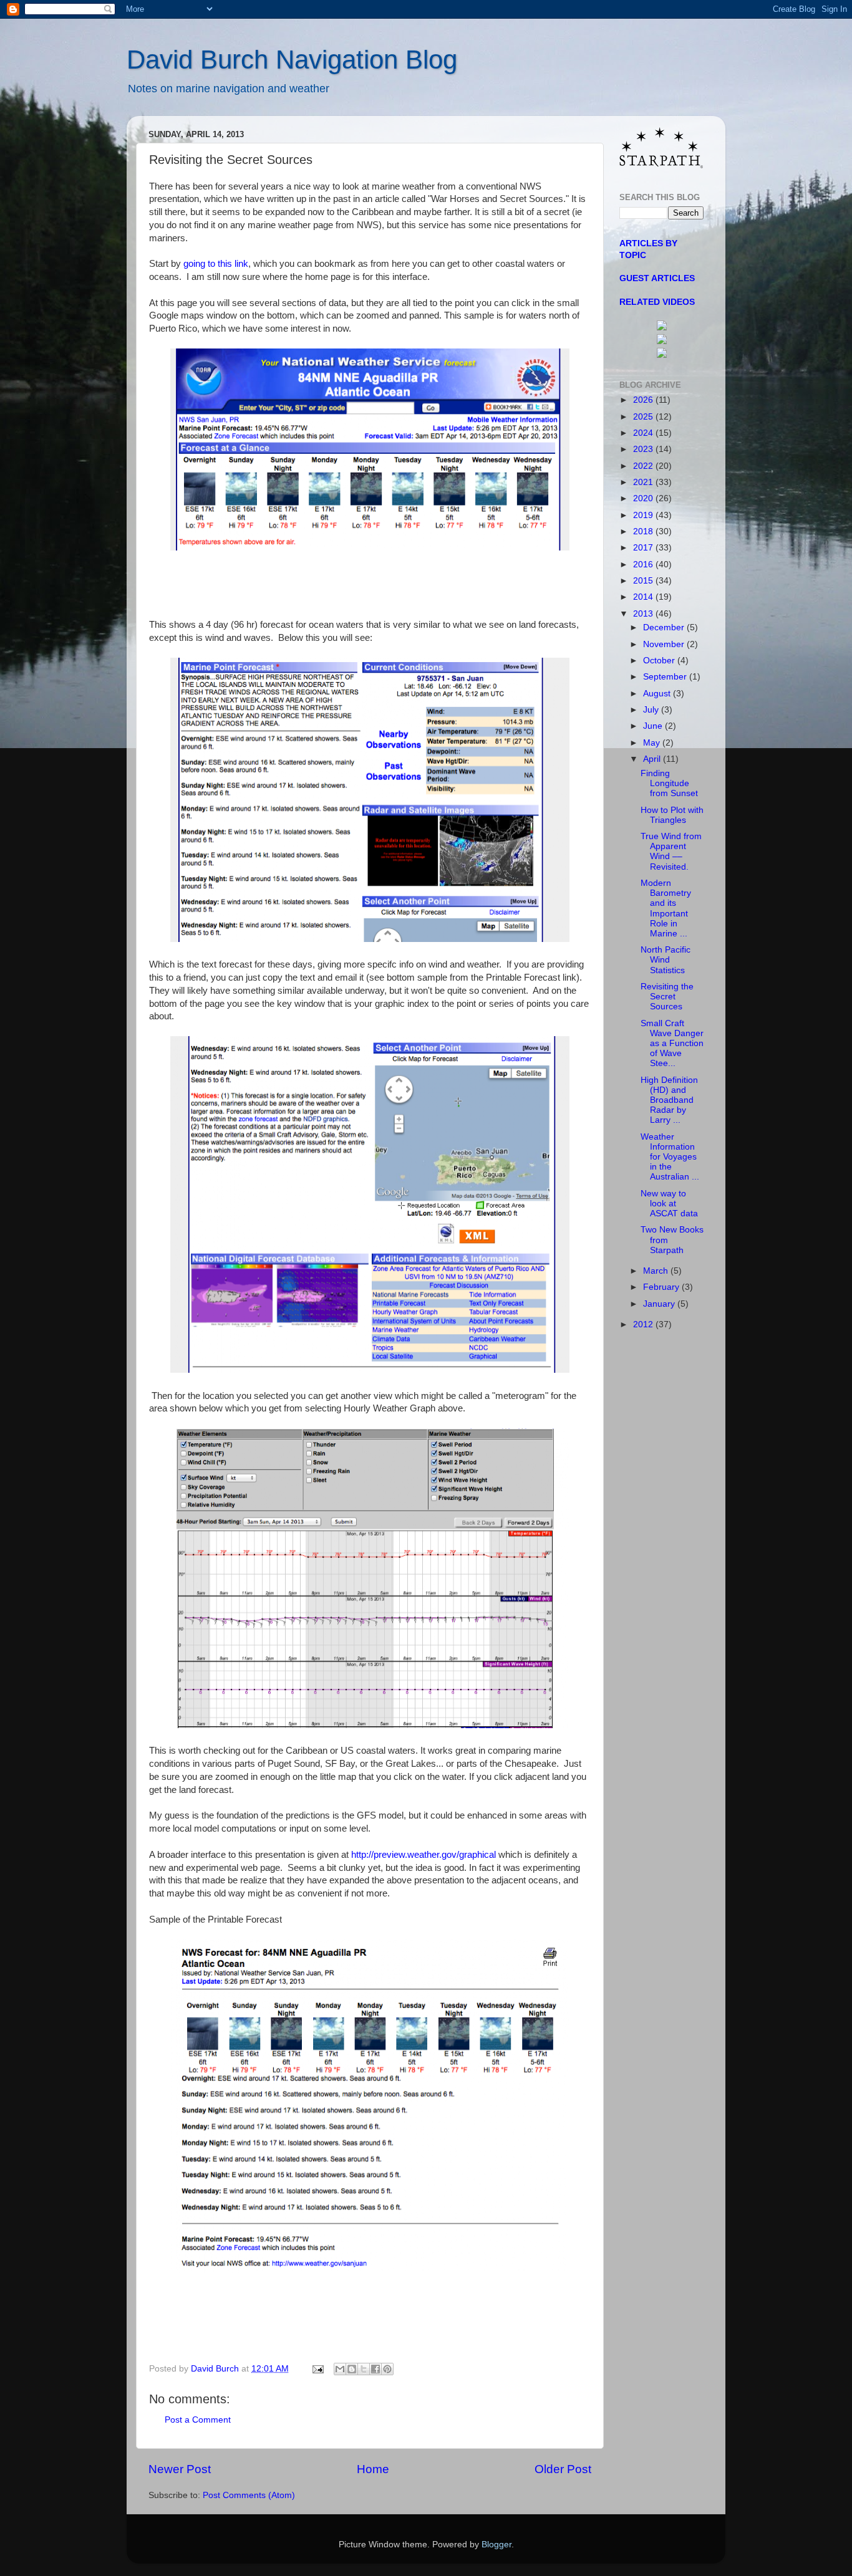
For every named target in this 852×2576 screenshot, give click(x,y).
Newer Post (180, 2469)
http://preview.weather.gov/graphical (424, 1855)
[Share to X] (364, 2369)
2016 (644, 565)
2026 (644, 400)
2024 (644, 433)
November (665, 644)
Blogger (496, 2545)
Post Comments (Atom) (249, 2495)
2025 (644, 417)
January (660, 1304)
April (653, 759)
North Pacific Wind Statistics (666, 960)
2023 (644, 449)
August (658, 694)
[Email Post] (317, 2369)
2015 (644, 581)
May (653, 743)
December (665, 627)
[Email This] (340, 2369)
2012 (644, 1324)
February (662, 1287)
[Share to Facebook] (375, 2369)
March (657, 1271)
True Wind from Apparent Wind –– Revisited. (671, 852)
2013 (644, 614)
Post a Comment (198, 2420)
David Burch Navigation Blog (292, 60)
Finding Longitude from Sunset (669, 783)
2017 (644, 548)
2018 (644, 531)
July (652, 710)
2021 (644, 482)
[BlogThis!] (352, 2369)
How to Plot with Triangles (672, 815)
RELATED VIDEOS (657, 302)
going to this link (216, 264)
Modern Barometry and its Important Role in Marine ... (666, 908)
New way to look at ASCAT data (669, 1204)
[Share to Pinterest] (387, 2369)
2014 (644, 597)
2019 (644, 515)
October (660, 661)
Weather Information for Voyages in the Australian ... (670, 1157)
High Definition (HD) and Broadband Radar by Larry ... (669, 1100)
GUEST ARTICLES (657, 278)
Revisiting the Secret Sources (667, 997)
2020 (644, 498)
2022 (644, 466)
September (666, 677)
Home (373, 2469)
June (654, 726)
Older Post (563, 2469)
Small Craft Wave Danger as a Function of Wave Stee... (672, 1044)
